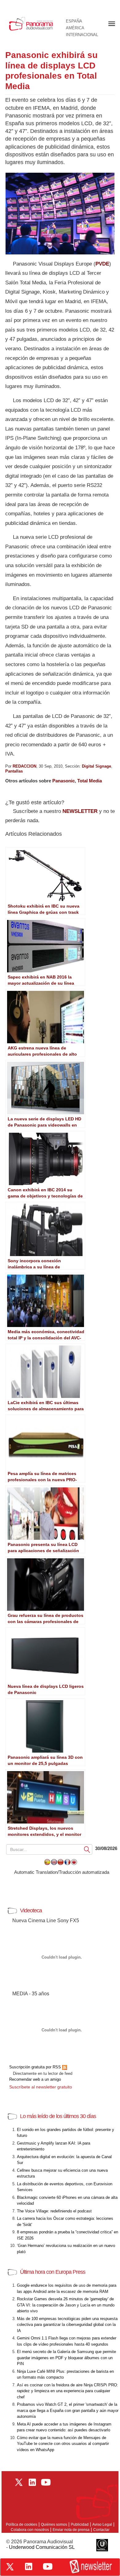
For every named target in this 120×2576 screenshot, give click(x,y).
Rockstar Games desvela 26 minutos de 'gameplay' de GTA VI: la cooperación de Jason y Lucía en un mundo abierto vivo (66, 2305)
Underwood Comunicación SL (42, 2547)
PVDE (102, 264)
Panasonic (64, 781)
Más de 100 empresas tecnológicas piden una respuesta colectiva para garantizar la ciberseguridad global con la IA (67, 2325)
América (75, 28)
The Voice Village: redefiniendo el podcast (54, 2211)
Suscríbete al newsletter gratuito (41, 2087)
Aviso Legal (102, 2524)
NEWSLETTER (80, 811)
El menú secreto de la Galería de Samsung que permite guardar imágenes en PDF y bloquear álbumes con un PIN (66, 2358)
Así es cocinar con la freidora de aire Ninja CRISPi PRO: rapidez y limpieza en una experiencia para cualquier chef (68, 2391)
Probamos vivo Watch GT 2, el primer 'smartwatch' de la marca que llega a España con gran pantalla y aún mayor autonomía (68, 2410)
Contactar (101, 2530)
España (74, 21)
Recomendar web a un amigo (35, 2079)
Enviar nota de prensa (71, 2530)
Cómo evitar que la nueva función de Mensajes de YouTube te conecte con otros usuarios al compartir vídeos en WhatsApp (63, 2444)
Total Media (90, 781)
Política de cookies (22, 2524)
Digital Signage (96, 766)
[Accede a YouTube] (48, 2566)
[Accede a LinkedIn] (29, 2566)
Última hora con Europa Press (53, 2272)
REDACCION (24, 766)
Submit (87, 1849)
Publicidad (80, 2524)
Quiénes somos (54, 2524)
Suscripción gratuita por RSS (36, 2067)
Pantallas (14, 771)
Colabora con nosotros (30, 2530)
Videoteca (31, 1910)
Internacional (82, 35)
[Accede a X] (10, 2567)
